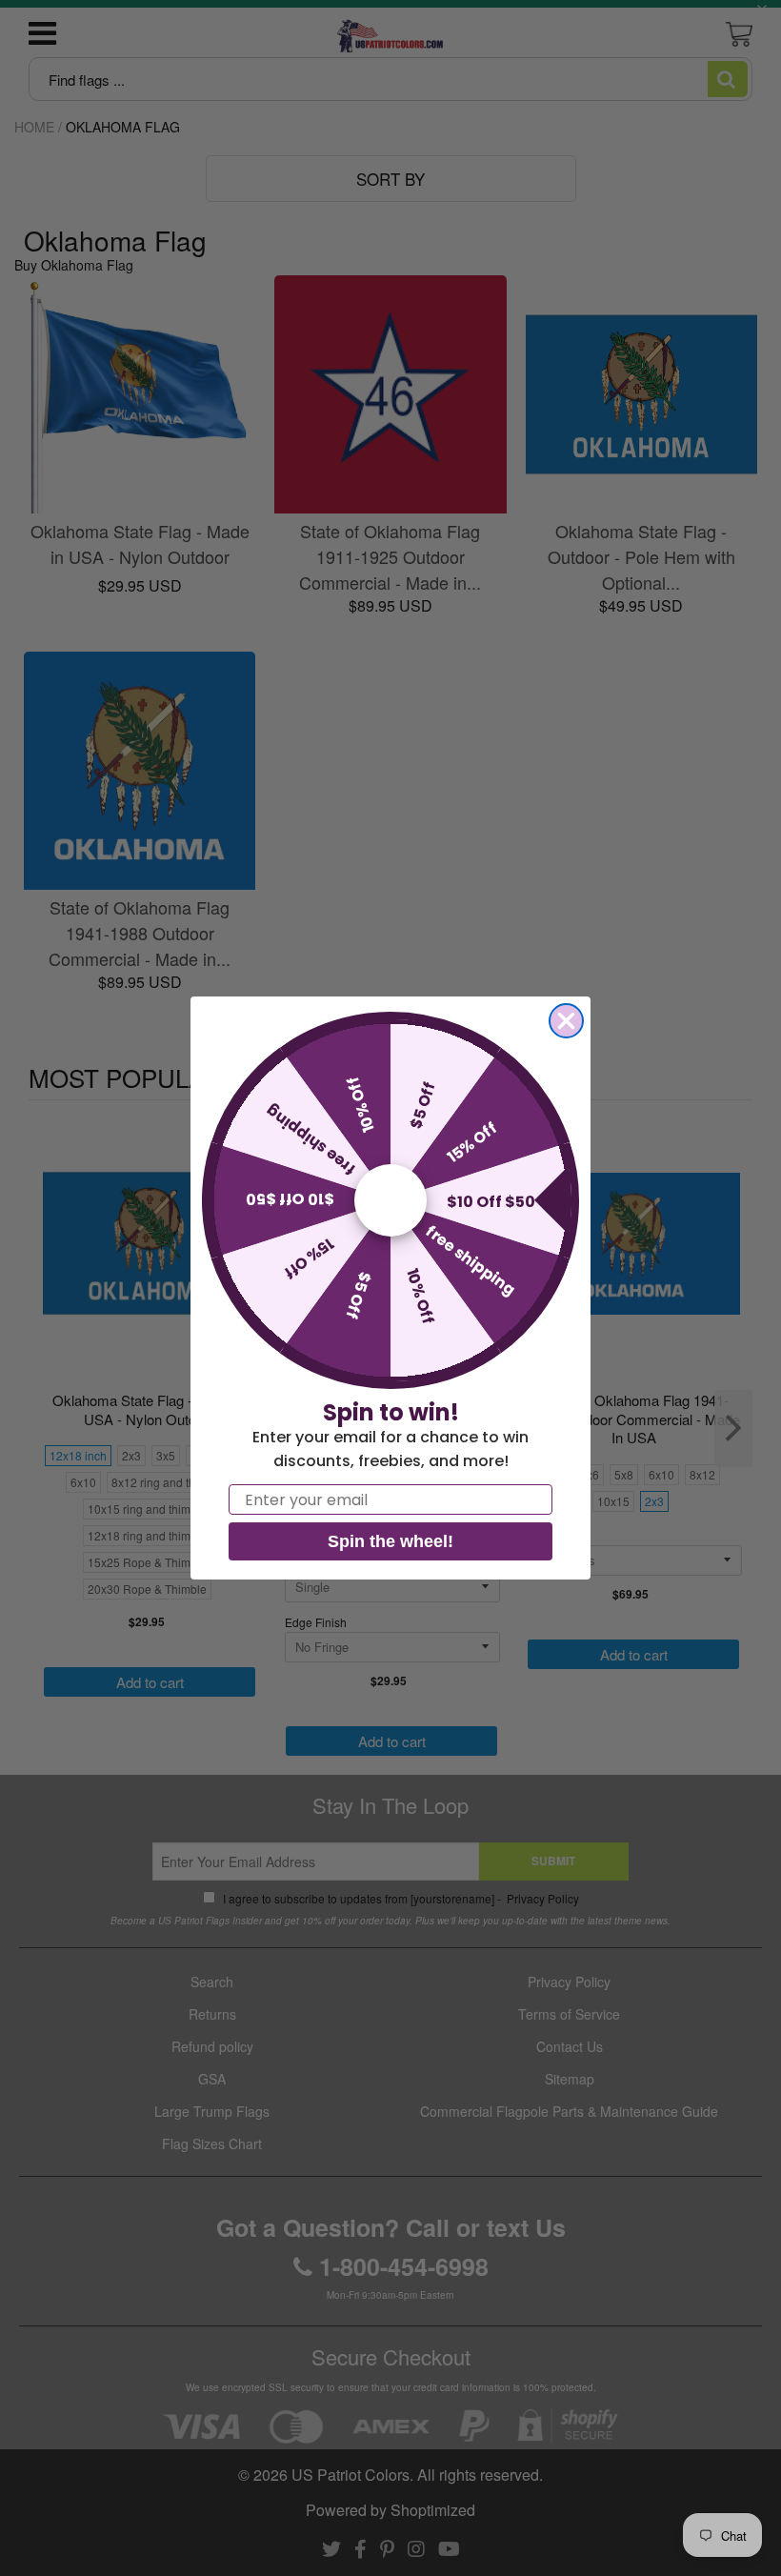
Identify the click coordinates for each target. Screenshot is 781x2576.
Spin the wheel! (390, 1541)
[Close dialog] (566, 1021)
